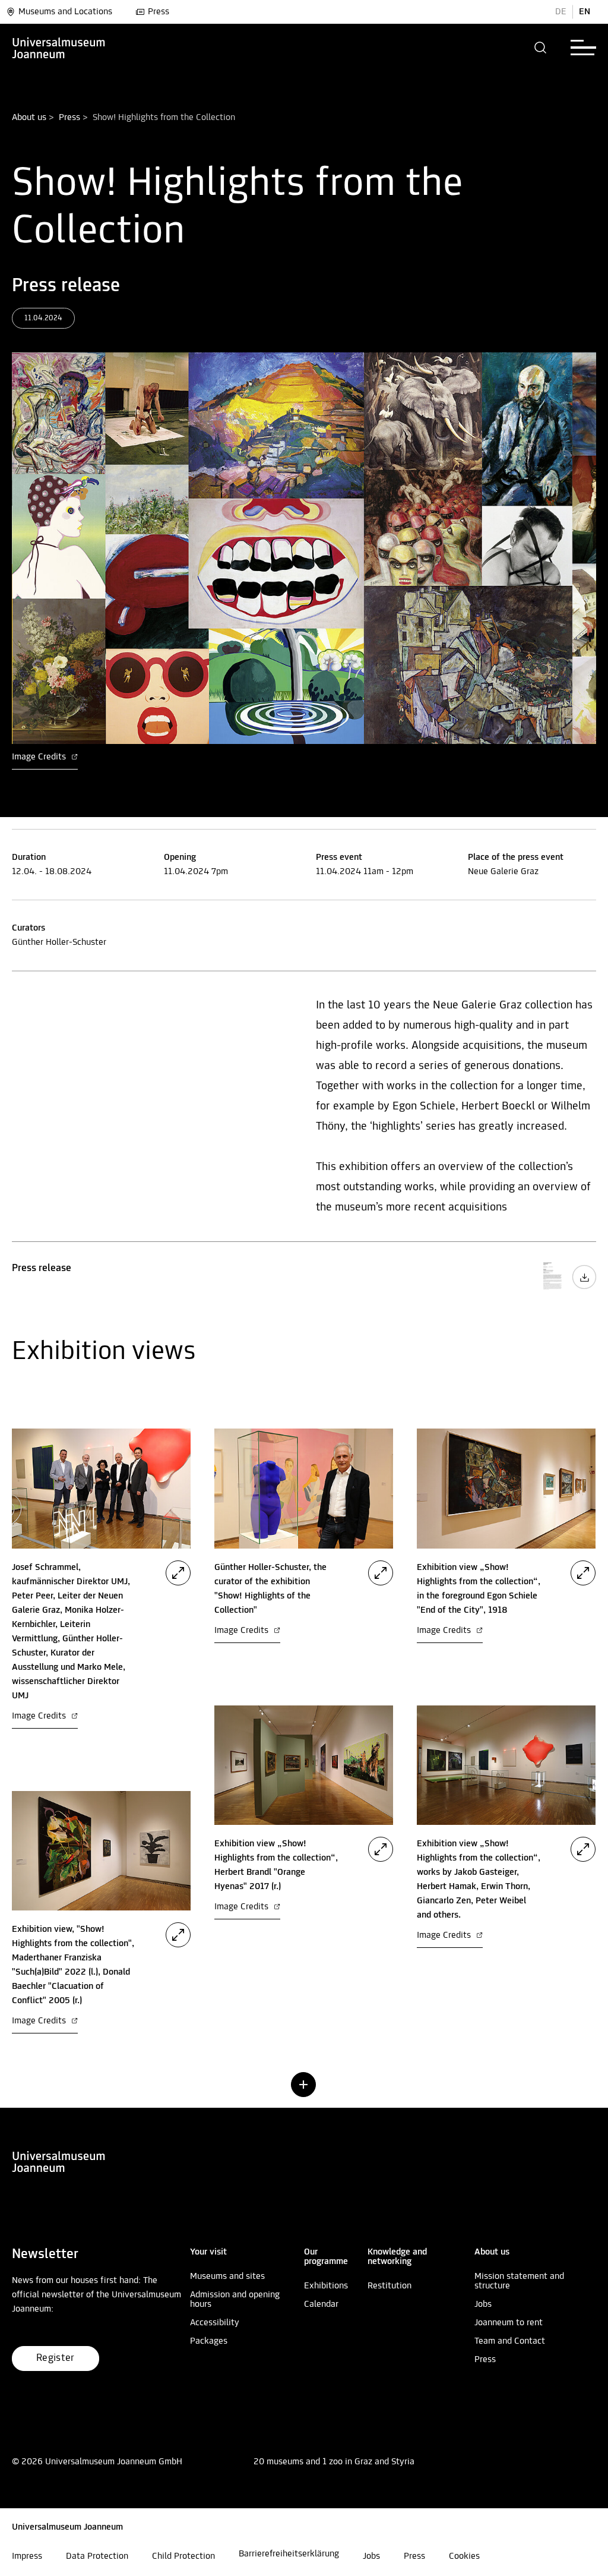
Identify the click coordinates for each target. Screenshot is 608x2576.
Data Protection (97, 2556)
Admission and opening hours (235, 2300)
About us (29, 118)
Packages (209, 2341)
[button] (541, 48)
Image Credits (40, 757)
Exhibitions (326, 2286)
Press (159, 12)
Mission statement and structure (519, 2281)
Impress (27, 2556)
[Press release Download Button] (584, 1287)
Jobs (483, 2304)
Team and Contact (510, 2341)
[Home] (59, 48)
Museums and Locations (65, 12)
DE (561, 12)
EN (585, 12)
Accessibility (215, 2323)
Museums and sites (227, 2277)
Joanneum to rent (509, 2323)
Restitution (389, 2286)
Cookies (464, 2556)
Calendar (321, 2304)
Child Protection (183, 2556)
